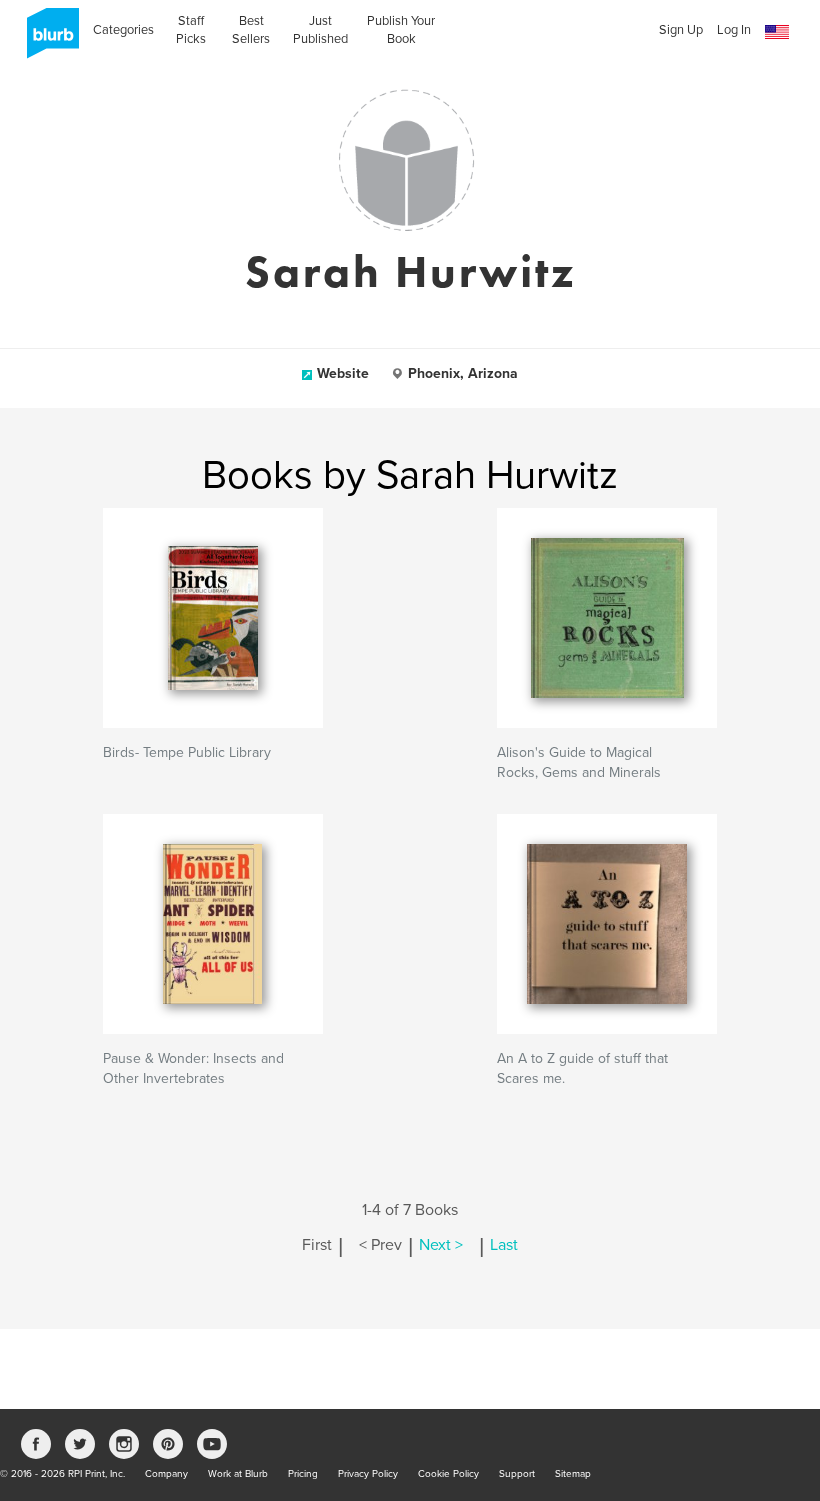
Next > (441, 1245)
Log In (734, 30)
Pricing (303, 1474)
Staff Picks (191, 30)
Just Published (320, 30)
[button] (777, 32)
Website (343, 373)
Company (166, 1474)
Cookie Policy (448, 1474)
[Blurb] (47, 40)
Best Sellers (251, 30)
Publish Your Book (401, 30)
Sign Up (681, 30)
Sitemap (573, 1474)
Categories (123, 30)
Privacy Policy (368, 1474)
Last (504, 1245)
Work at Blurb (238, 1474)
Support (517, 1474)
